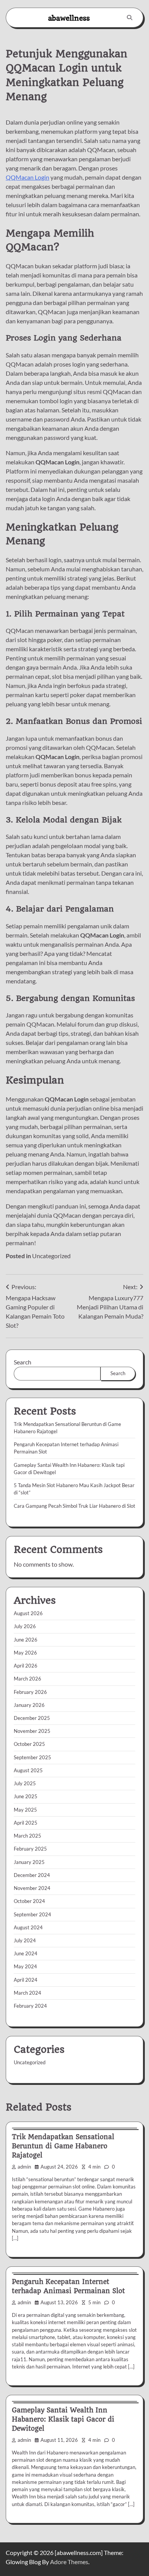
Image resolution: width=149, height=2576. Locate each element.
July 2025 (25, 1783)
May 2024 (25, 1966)
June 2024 (26, 1953)
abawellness (69, 18)
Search (23, 1362)
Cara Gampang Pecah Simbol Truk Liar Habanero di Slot (74, 1506)
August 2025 (28, 1770)
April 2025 (26, 1823)
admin (24, 2167)
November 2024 (32, 1888)
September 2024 (32, 1914)
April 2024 (26, 1980)
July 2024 (25, 1940)
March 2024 (28, 1993)
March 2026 (28, 1679)
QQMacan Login (28, 177)
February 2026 (30, 1692)
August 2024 (28, 1927)
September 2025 (32, 1757)
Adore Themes (69, 2562)
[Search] (130, 18)
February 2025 (30, 1849)
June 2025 (26, 1796)
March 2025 (28, 1836)
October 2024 (29, 1901)
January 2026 (29, 1705)
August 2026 (28, 1613)
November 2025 (32, 1731)
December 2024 (32, 1875)
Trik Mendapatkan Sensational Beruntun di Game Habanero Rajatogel (63, 2146)
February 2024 (30, 2006)
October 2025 (29, 1744)
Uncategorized (51, 1256)
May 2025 (25, 1810)
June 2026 (26, 1640)
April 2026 (26, 1666)
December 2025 (32, 1718)
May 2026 (25, 1653)
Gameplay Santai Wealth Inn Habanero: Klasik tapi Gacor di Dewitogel (63, 2419)
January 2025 (29, 1862)
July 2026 (25, 1626)
